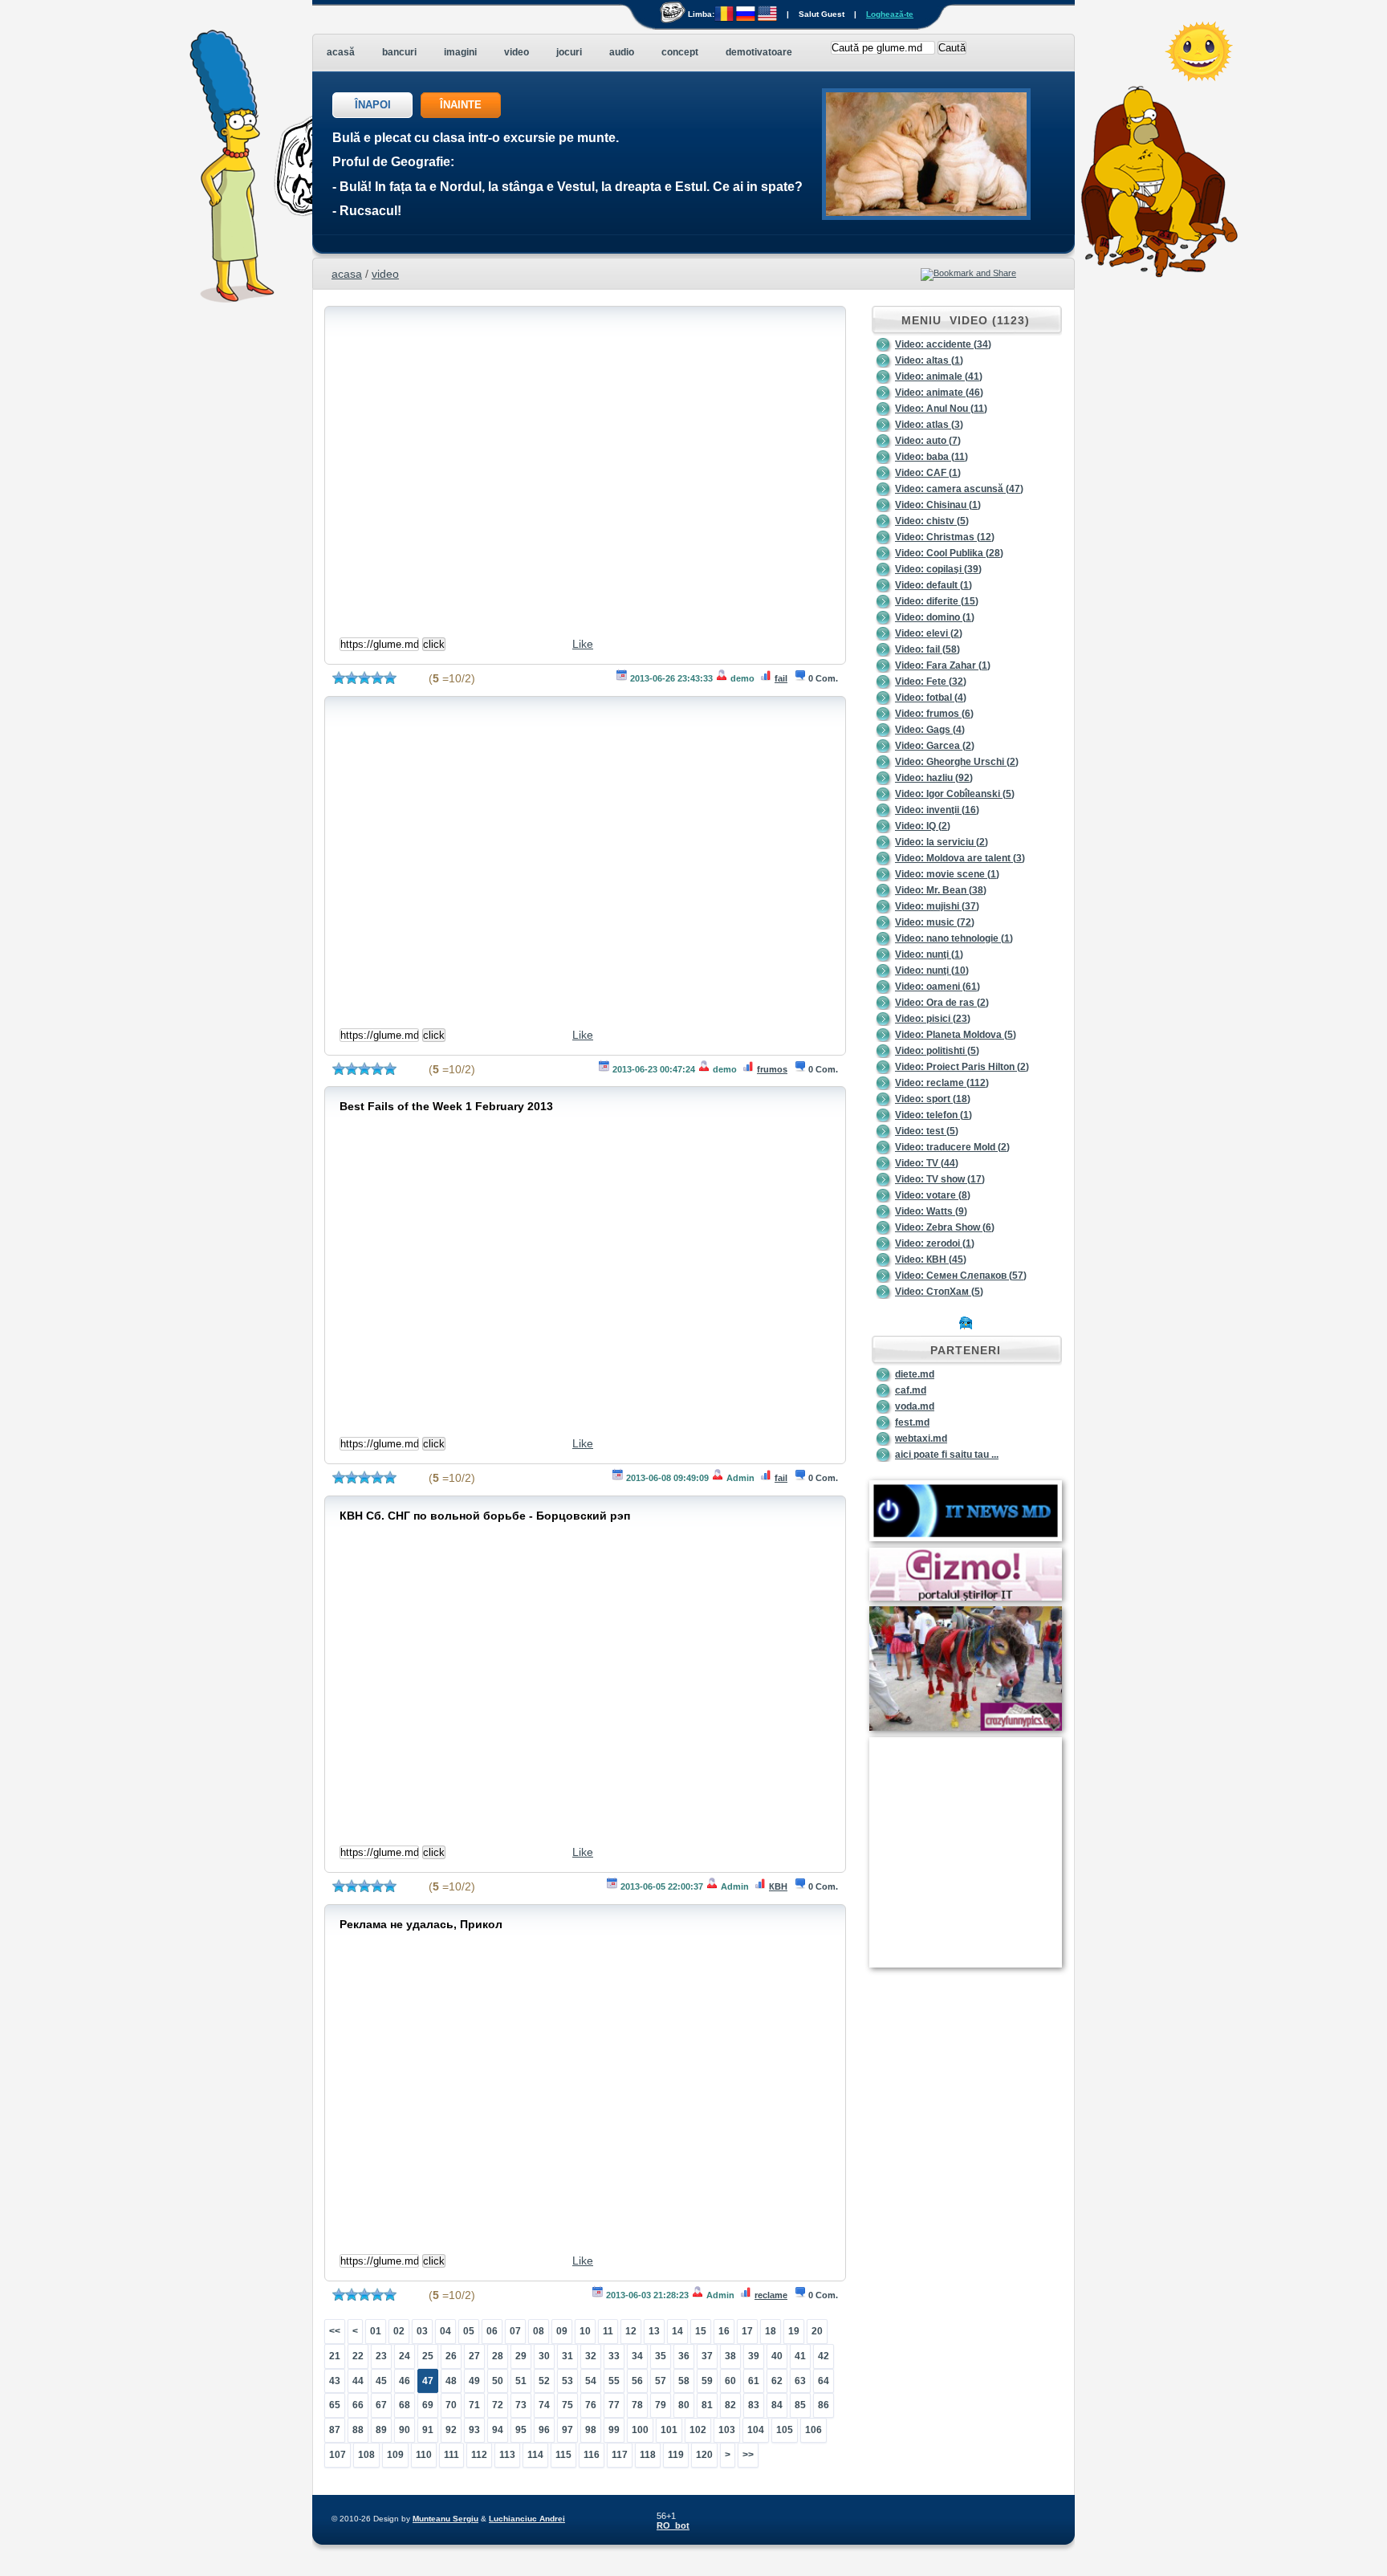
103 (727, 2430)
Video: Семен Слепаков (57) (961, 1276)
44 (358, 2381)
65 (335, 2405)
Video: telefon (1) (933, 1115)
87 (335, 2430)
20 (817, 2331)
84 (777, 2405)
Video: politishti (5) (937, 1051)
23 (381, 2356)
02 (399, 2331)
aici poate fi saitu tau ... (947, 1455)
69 (428, 2405)
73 (521, 2405)
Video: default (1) (933, 585)
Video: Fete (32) (931, 682)
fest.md (912, 1422)
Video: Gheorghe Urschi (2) (957, 762)
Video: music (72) (935, 922)
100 (640, 2430)
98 (591, 2430)
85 (800, 2405)
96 (544, 2430)
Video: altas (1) (929, 360)
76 (591, 2405)
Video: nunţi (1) (929, 954)
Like (583, 644)
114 (535, 2455)
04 (445, 2331)
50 (498, 2381)
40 (777, 2356)
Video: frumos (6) (934, 714)
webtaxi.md (921, 1439)
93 (474, 2430)
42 (824, 2356)
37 (707, 2356)
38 (730, 2356)
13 (654, 2331)
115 (563, 2455)
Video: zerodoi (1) (935, 1243)
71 (474, 2405)
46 (405, 2381)
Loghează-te (890, 14)
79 (661, 2405)
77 (614, 2405)
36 (684, 2356)
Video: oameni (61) (938, 987)
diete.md (915, 1374)
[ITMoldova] (966, 1538)
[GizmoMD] (966, 1597)
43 (335, 2381)
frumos (772, 1069)
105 (785, 2430)
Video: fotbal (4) (931, 698)
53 (567, 2381)
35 (661, 2356)
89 (381, 2430)
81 (707, 2405)
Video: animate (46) (939, 393)
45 (381, 2381)
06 (492, 2331)
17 (747, 2331)
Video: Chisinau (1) (938, 505)
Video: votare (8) (933, 1195)
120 (704, 2455)
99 (614, 2430)
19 (794, 2331)
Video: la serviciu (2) (942, 842)
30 (544, 2356)
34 (637, 2356)
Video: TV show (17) (940, 1179)
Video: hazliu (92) (934, 778)
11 (608, 2331)
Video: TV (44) (927, 1163)
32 (591, 2356)
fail (781, 678)
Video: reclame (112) (942, 1083)
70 (451, 2405)
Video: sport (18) (933, 1099)
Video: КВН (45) (931, 1260)
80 (684, 2405)
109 (395, 2455)
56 (637, 2381)
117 (620, 2455)
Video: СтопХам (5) (939, 1292)
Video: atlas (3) (929, 425)
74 (544, 2405)
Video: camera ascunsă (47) (959, 489)
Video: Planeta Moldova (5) (956, 1035)
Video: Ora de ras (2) (942, 1003)
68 (405, 2405)
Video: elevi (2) (929, 633)
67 (381, 2405)
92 (451, 2430)
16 (724, 2331)
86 (824, 2405)
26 (451, 2356)
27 (474, 2356)
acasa (347, 274)
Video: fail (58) (927, 649)
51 (521, 2381)
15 (701, 2331)
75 (567, 2405)
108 (366, 2455)
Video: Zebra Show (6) (945, 1227)
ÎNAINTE (461, 105)
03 (422, 2331)
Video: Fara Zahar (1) (943, 665)
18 (771, 2331)
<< (335, 2331)
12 (631, 2331)
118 (648, 2455)
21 (335, 2356)
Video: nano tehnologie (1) (954, 938)
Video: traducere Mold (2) (952, 1147)
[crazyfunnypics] (966, 1728)
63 (800, 2381)
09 (562, 2331)
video (385, 274)
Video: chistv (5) (932, 521)
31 (567, 2356)
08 (539, 2331)
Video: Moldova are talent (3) (960, 858)
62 (777, 2381)
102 (698, 2430)
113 (507, 2455)
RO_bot (673, 2525)
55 (614, 2381)
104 (756, 2430)
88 (358, 2430)
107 (338, 2455)
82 (730, 2405)
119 (676, 2455)
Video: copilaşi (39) (938, 569)
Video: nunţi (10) (932, 971)
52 (544, 2381)
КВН (778, 1886)
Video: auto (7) (928, 441)
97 (567, 2430)
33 (614, 2356)
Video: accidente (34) (943, 344)
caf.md (911, 1390)
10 (585, 2331)
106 (813, 2430)
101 (669, 2430)
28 (498, 2356)
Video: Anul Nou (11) (941, 409)
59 (707, 2381)
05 (469, 2331)
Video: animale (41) (939, 376)
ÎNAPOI (373, 105)
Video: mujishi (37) (937, 906)
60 (730, 2381)
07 (515, 2331)
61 (754, 2381)
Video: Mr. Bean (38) (941, 890)
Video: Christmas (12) (945, 537)
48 (451, 2381)
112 (479, 2455)
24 (405, 2356)
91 (428, 2430)
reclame (771, 2295)
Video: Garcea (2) (935, 746)
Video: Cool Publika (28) (949, 553)
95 (521, 2430)
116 (592, 2455)
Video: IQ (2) (923, 826)
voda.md (915, 1406)
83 (754, 2405)
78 (637, 2405)
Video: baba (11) (931, 457)
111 (451, 2455)
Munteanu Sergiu (445, 2519)
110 (424, 2455)
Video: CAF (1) (928, 473)
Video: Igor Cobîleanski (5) (955, 794)
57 (661, 2381)
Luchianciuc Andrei (527, 2519)
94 (498, 2430)
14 (677, 2331)
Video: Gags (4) (930, 730)
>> (748, 2455)
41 (800, 2356)
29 (521, 2356)
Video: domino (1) (935, 617)
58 (684, 2381)
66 (358, 2405)
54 (591, 2381)
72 (498, 2405)
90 (405, 2430)
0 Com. (823, 678)
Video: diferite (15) (937, 601)
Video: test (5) (927, 1131)
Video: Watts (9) (931, 1211)
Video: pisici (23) (933, 1019)
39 (754, 2356)
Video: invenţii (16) (937, 810)
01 (376, 2331)
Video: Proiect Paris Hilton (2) (962, 1067)
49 (474, 2381)
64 (824, 2381)
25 (428, 2356)
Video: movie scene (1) (947, 874)
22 (358, 2356)
